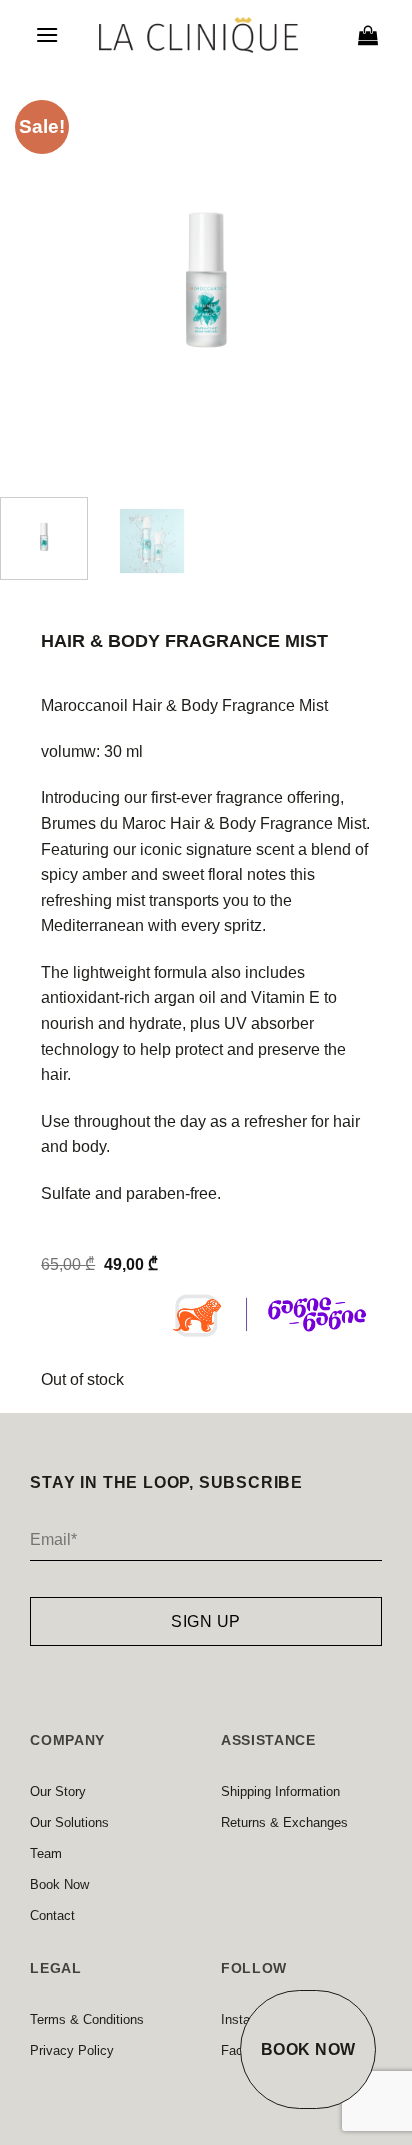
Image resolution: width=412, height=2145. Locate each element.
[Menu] (47, 34)
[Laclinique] (199, 35)
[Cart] (368, 35)
